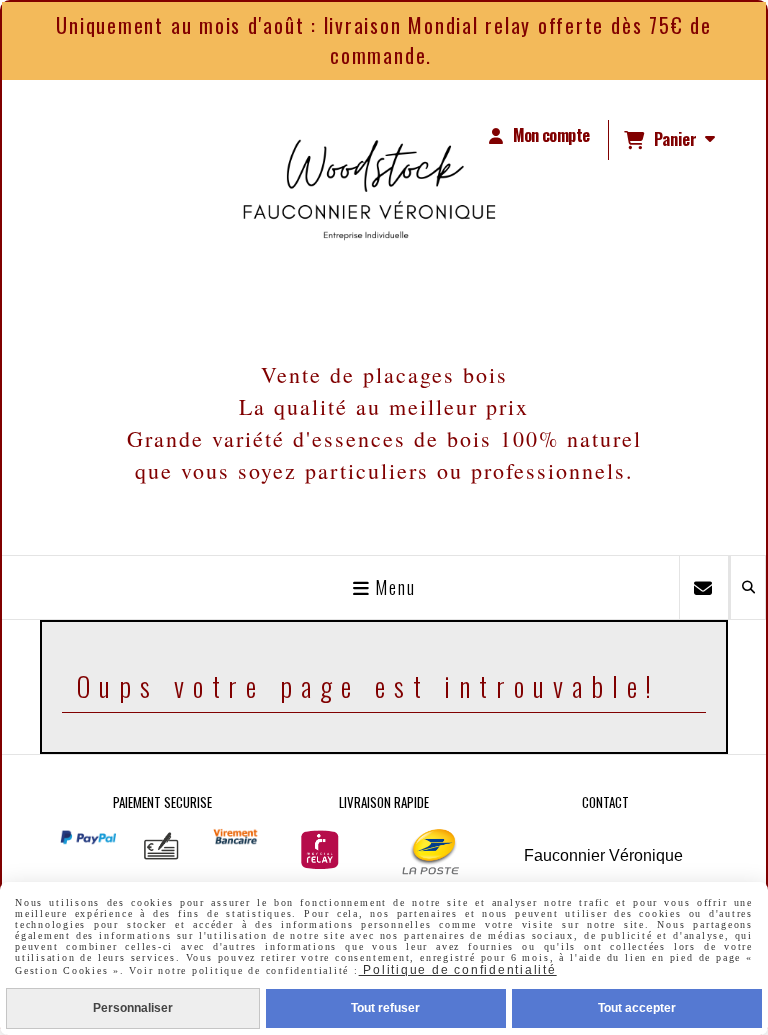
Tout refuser (385, 1008)
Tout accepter (637, 1008)
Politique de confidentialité (458, 970)
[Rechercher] (748, 587)
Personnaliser (133, 1008)
